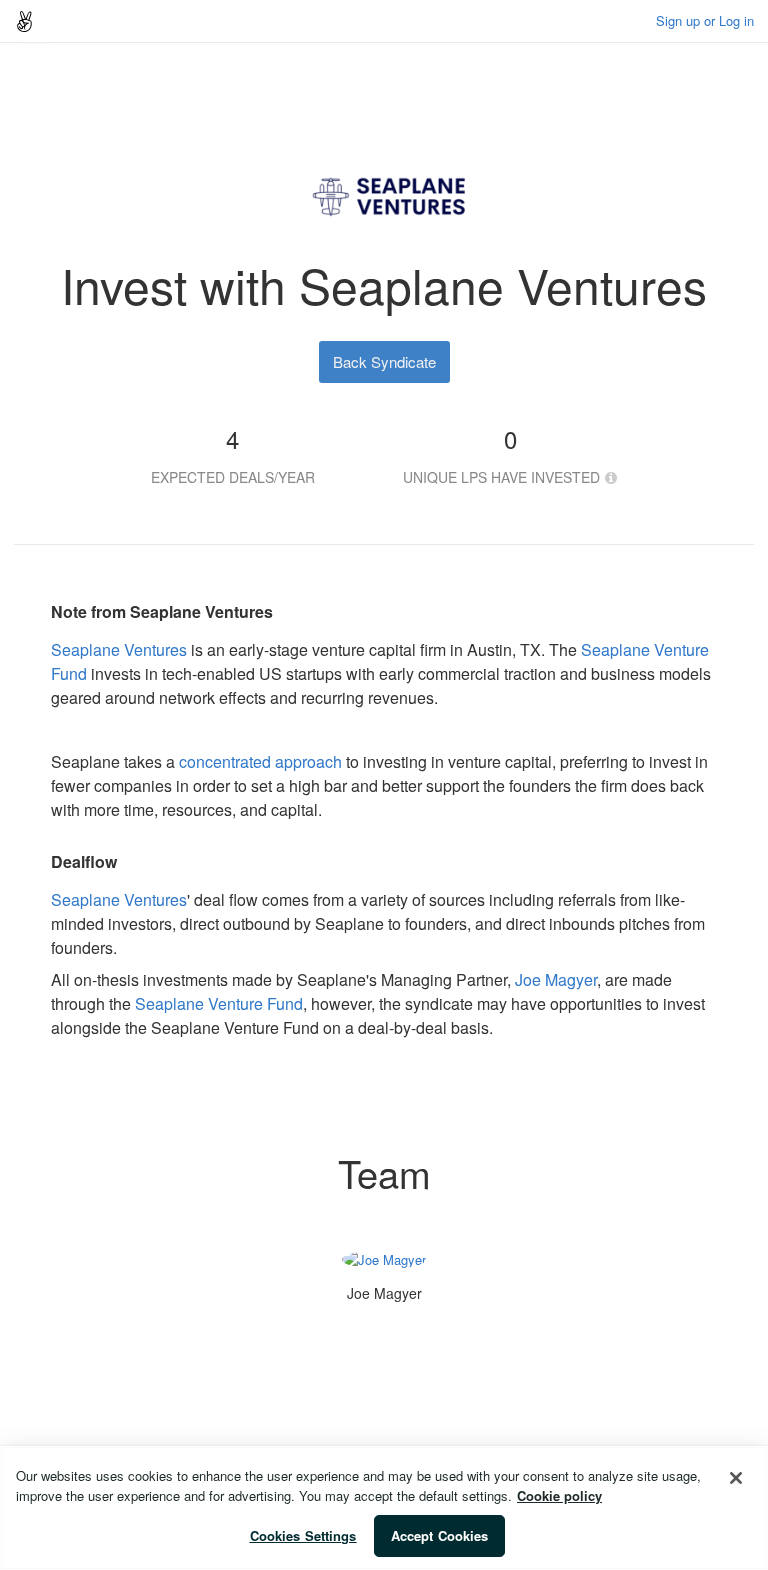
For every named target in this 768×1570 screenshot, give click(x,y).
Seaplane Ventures (119, 649)
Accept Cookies (440, 1535)
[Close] (736, 1478)
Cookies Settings (303, 1535)
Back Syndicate (384, 361)
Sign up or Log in (705, 20)
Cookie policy (559, 1495)
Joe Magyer (556, 979)
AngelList (24, 21)
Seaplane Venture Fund (219, 1003)
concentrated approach (260, 761)
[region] (384, 1508)
